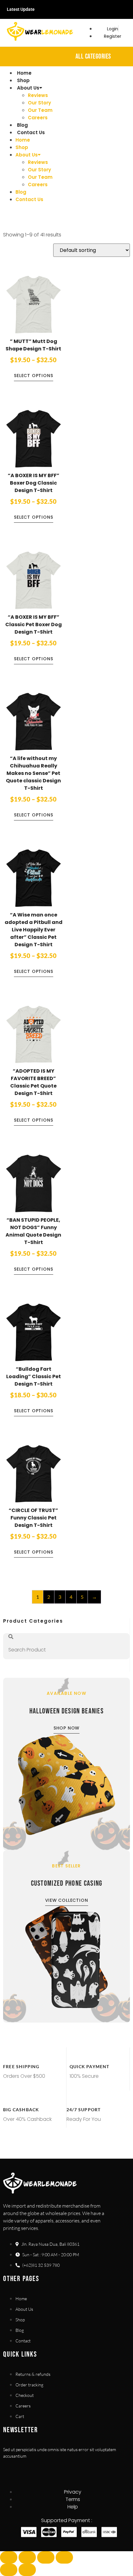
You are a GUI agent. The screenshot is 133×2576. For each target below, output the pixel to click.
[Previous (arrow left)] (9, 2570)
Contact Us (31, 132)
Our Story (39, 103)
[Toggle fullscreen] (27, 2557)
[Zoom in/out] (9, 2557)
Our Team (40, 110)
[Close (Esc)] (64, 2557)
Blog (22, 125)
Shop (23, 80)
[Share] (46, 2557)
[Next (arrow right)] (27, 2570)
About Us (28, 88)
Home (24, 73)
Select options (33, 376)
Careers (38, 118)
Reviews (38, 95)
